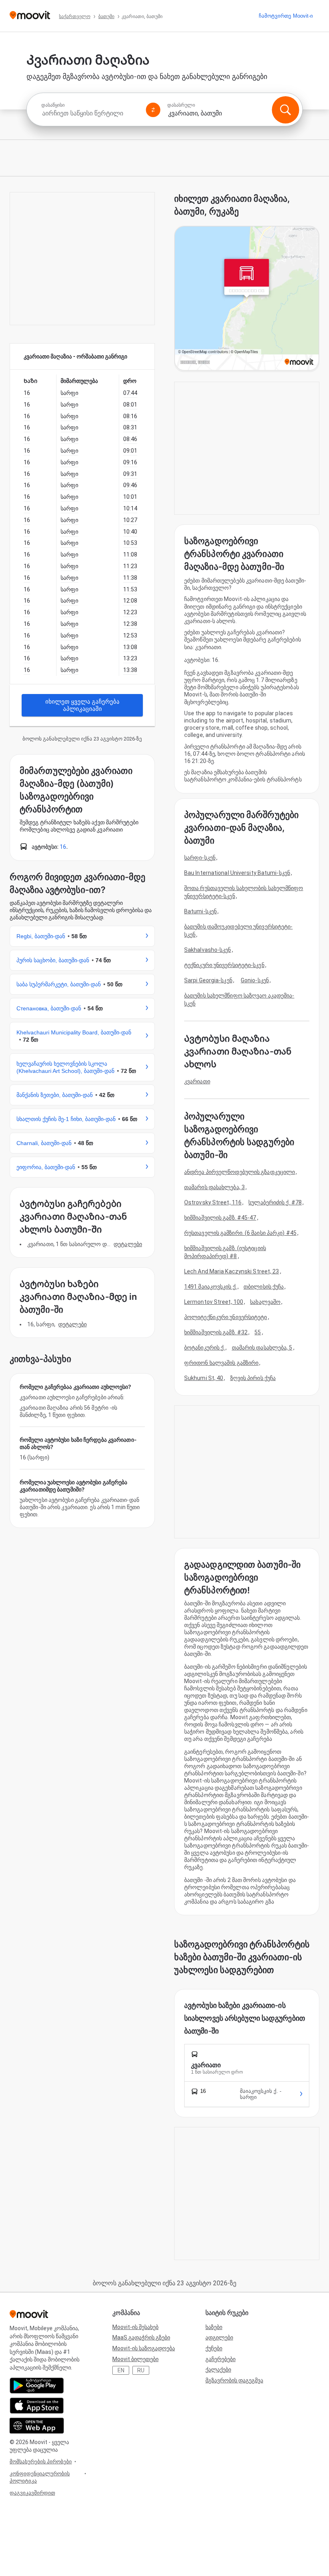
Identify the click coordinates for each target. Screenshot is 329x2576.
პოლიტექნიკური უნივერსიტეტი (226, 1317)
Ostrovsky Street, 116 (213, 1202)
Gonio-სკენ (255, 980)
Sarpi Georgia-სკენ (208, 980)
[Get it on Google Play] (37, 2386)
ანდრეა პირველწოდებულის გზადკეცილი (240, 1172)
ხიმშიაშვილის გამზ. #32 (216, 1332)
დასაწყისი (53, 105)
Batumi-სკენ (200, 911)
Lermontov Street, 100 (214, 1302)
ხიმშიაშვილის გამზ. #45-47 (220, 1218)
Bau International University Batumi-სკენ (237, 873)
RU (141, 2370)
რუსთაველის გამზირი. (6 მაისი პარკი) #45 (240, 1233)
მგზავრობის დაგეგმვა (234, 2380)
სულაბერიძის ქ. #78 (275, 1202)
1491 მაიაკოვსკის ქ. (210, 1287)
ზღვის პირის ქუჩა (253, 1378)
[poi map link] (247, 299)
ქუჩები (214, 2348)
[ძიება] (285, 110)
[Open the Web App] (37, 2426)
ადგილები (219, 2337)
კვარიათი (197, 1081)
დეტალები (128, 1244)
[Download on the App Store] (37, 2406)
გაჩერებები (220, 2359)
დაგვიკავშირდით (32, 2493)
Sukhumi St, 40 (204, 1378)
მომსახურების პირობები (41, 2462)
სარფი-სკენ (200, 858)
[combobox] (90, 113)
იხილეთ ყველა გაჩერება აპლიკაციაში (82, 705)
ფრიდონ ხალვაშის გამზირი (221, 1363)
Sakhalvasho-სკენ (208, 950)
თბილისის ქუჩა (264, 1287)
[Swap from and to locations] (153, 110)
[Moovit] (30, 16)
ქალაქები (218, 2370)
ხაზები (214, 2327)
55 (258, 1332)
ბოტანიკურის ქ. (204, 1348)
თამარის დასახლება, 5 (262, 1348)
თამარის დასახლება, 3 (214, 1187)
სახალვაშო (265, 1302)
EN (121, 2370)
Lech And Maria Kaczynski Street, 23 (232, 1271)
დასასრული (181, 105)
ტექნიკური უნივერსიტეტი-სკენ (224, 965)
